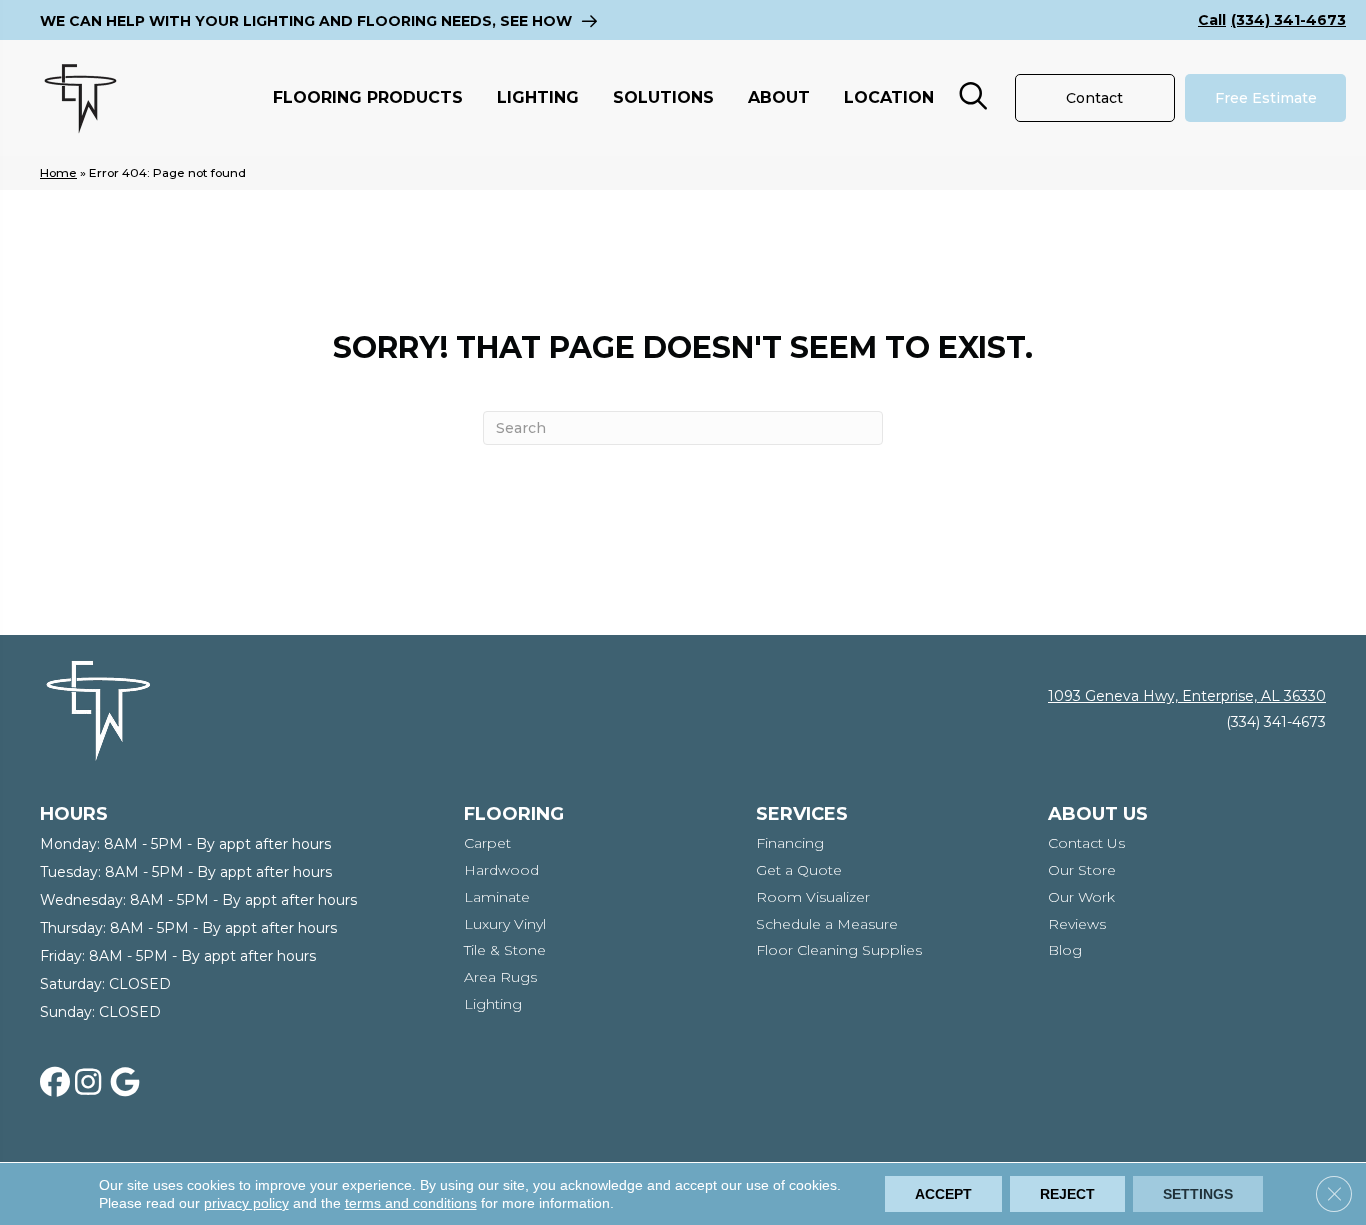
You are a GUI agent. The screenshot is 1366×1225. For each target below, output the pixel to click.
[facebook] (59, 1083)
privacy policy (246, 1203)
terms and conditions (411, 1203)
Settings (1198, 1194)
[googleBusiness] (129, 1083)
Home (58, 172)
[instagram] (94, 1083)
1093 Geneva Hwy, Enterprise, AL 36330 (1187, 696)
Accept (943, 1194)
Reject (1067, 1194)
